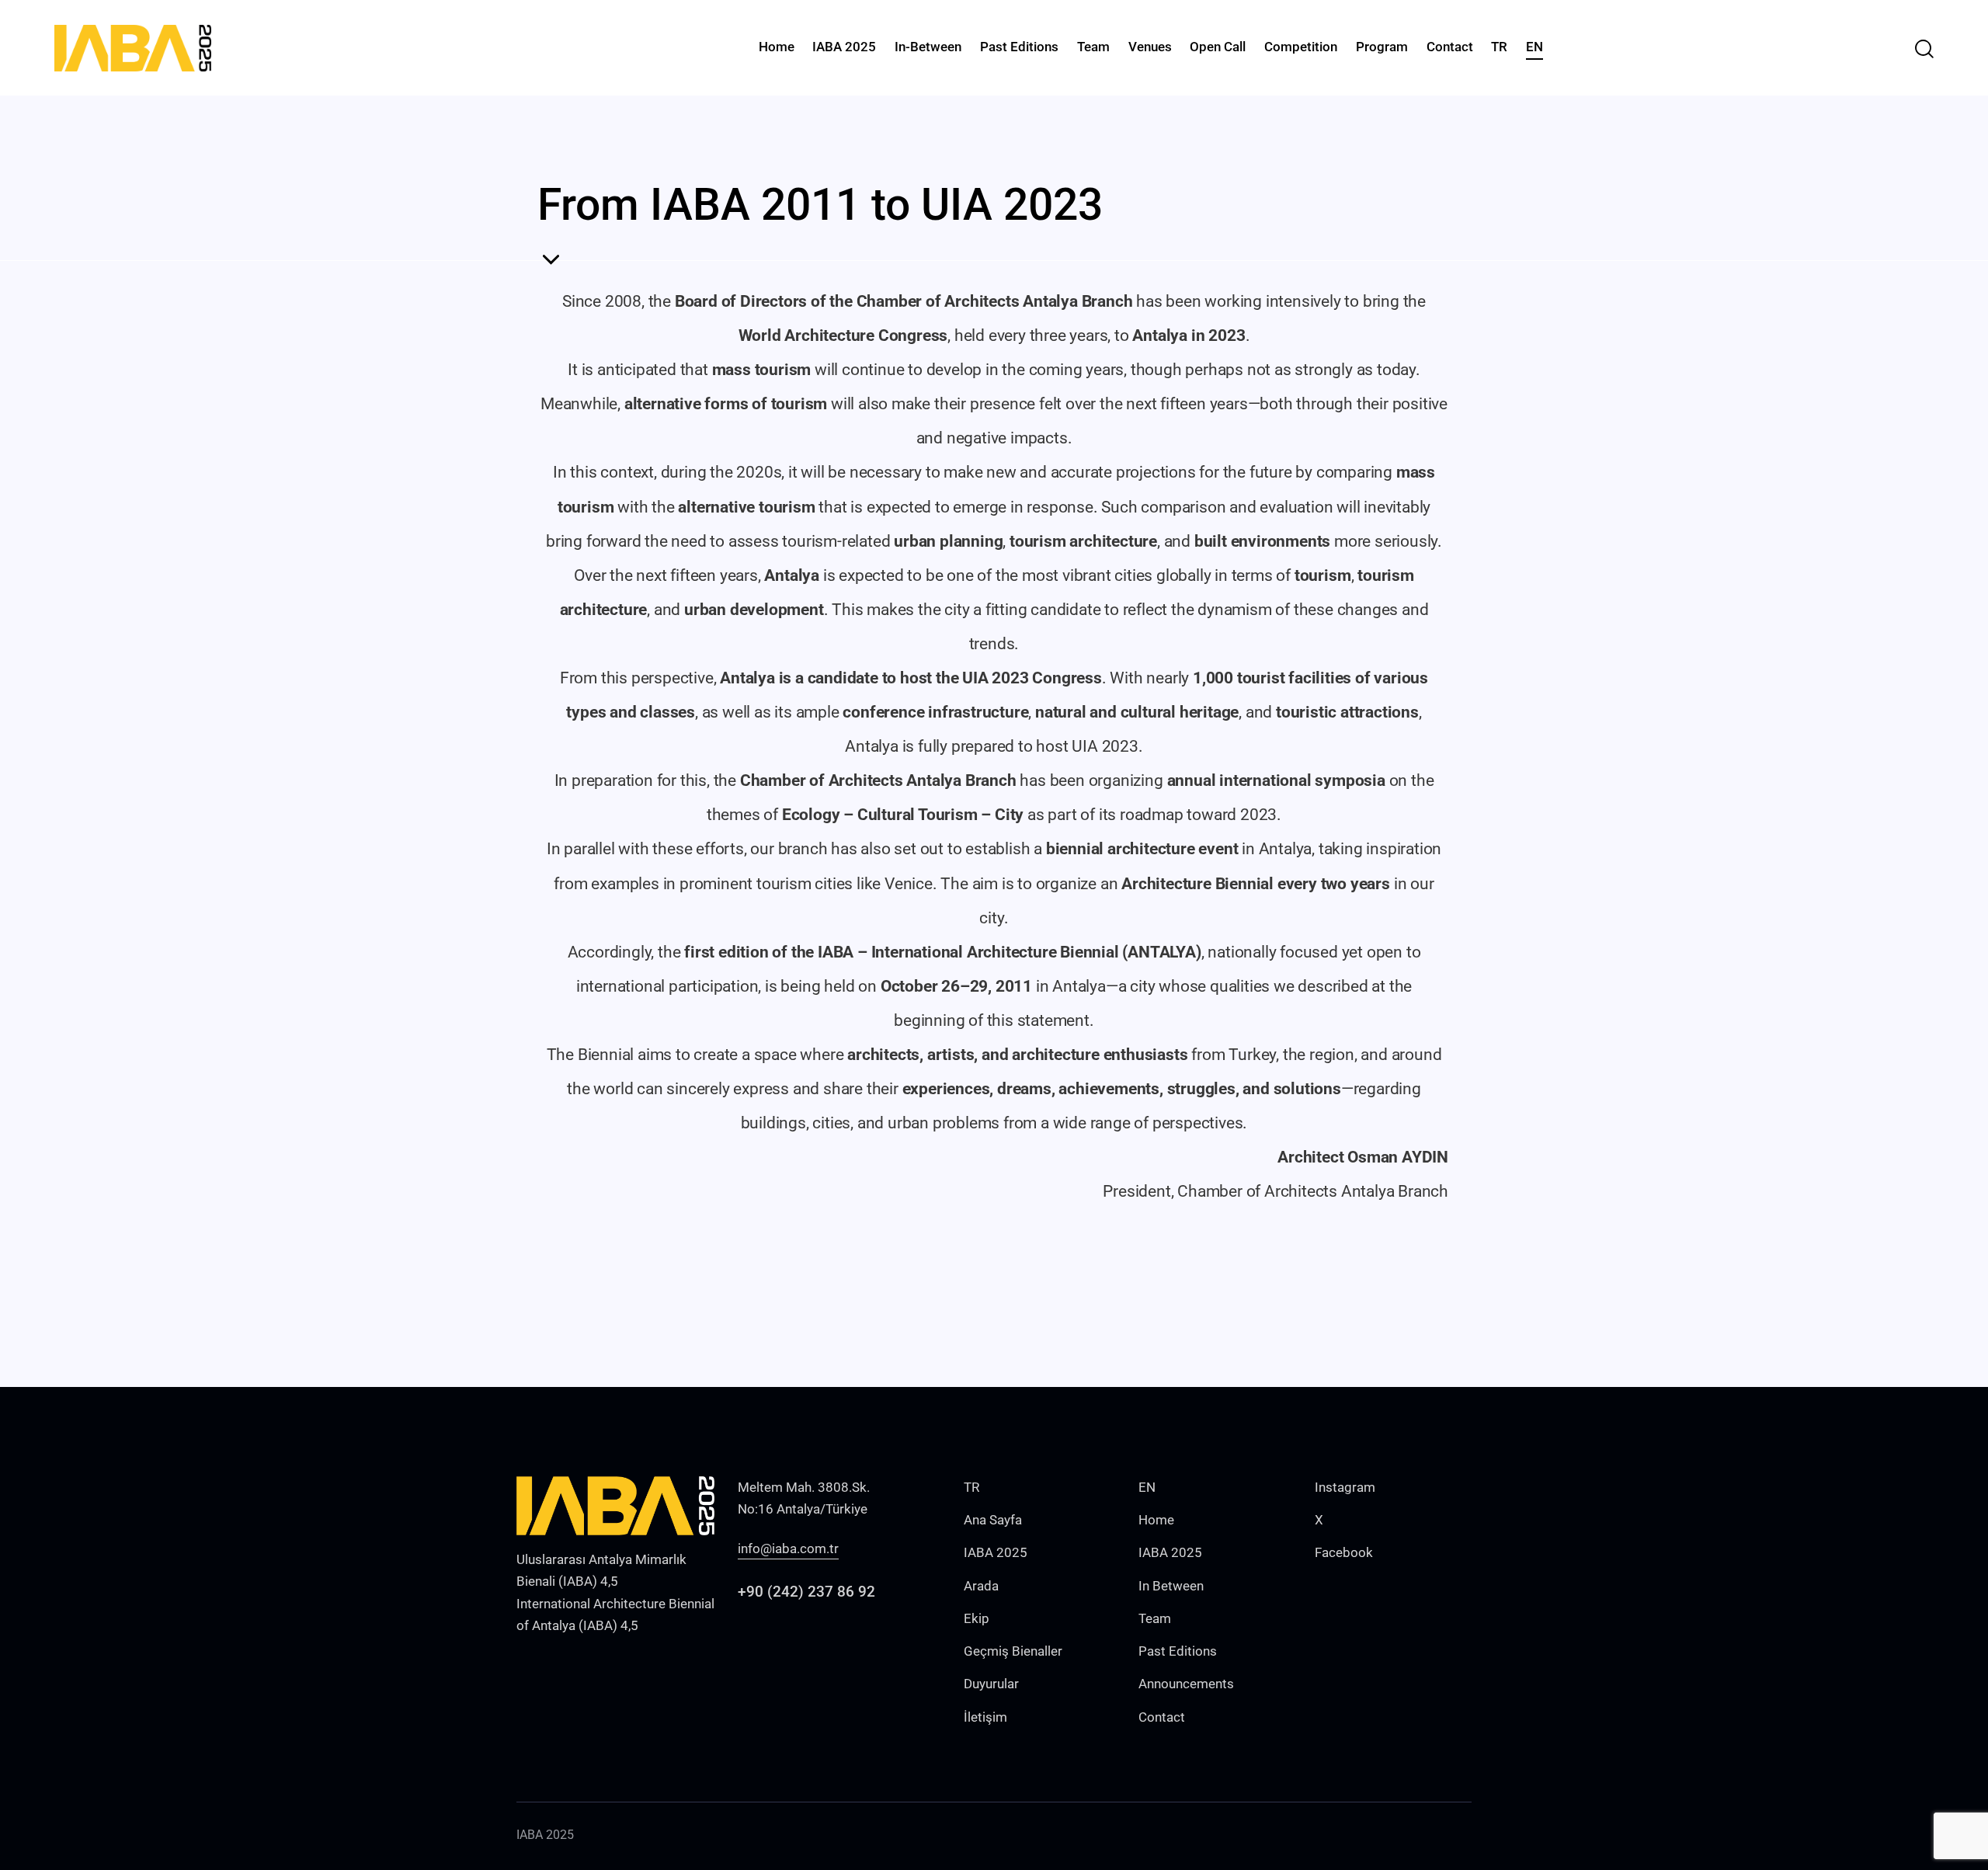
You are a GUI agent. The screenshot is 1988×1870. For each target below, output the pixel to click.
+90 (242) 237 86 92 (806, 1592)
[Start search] (1924, 49)
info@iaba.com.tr (788, 1548)
